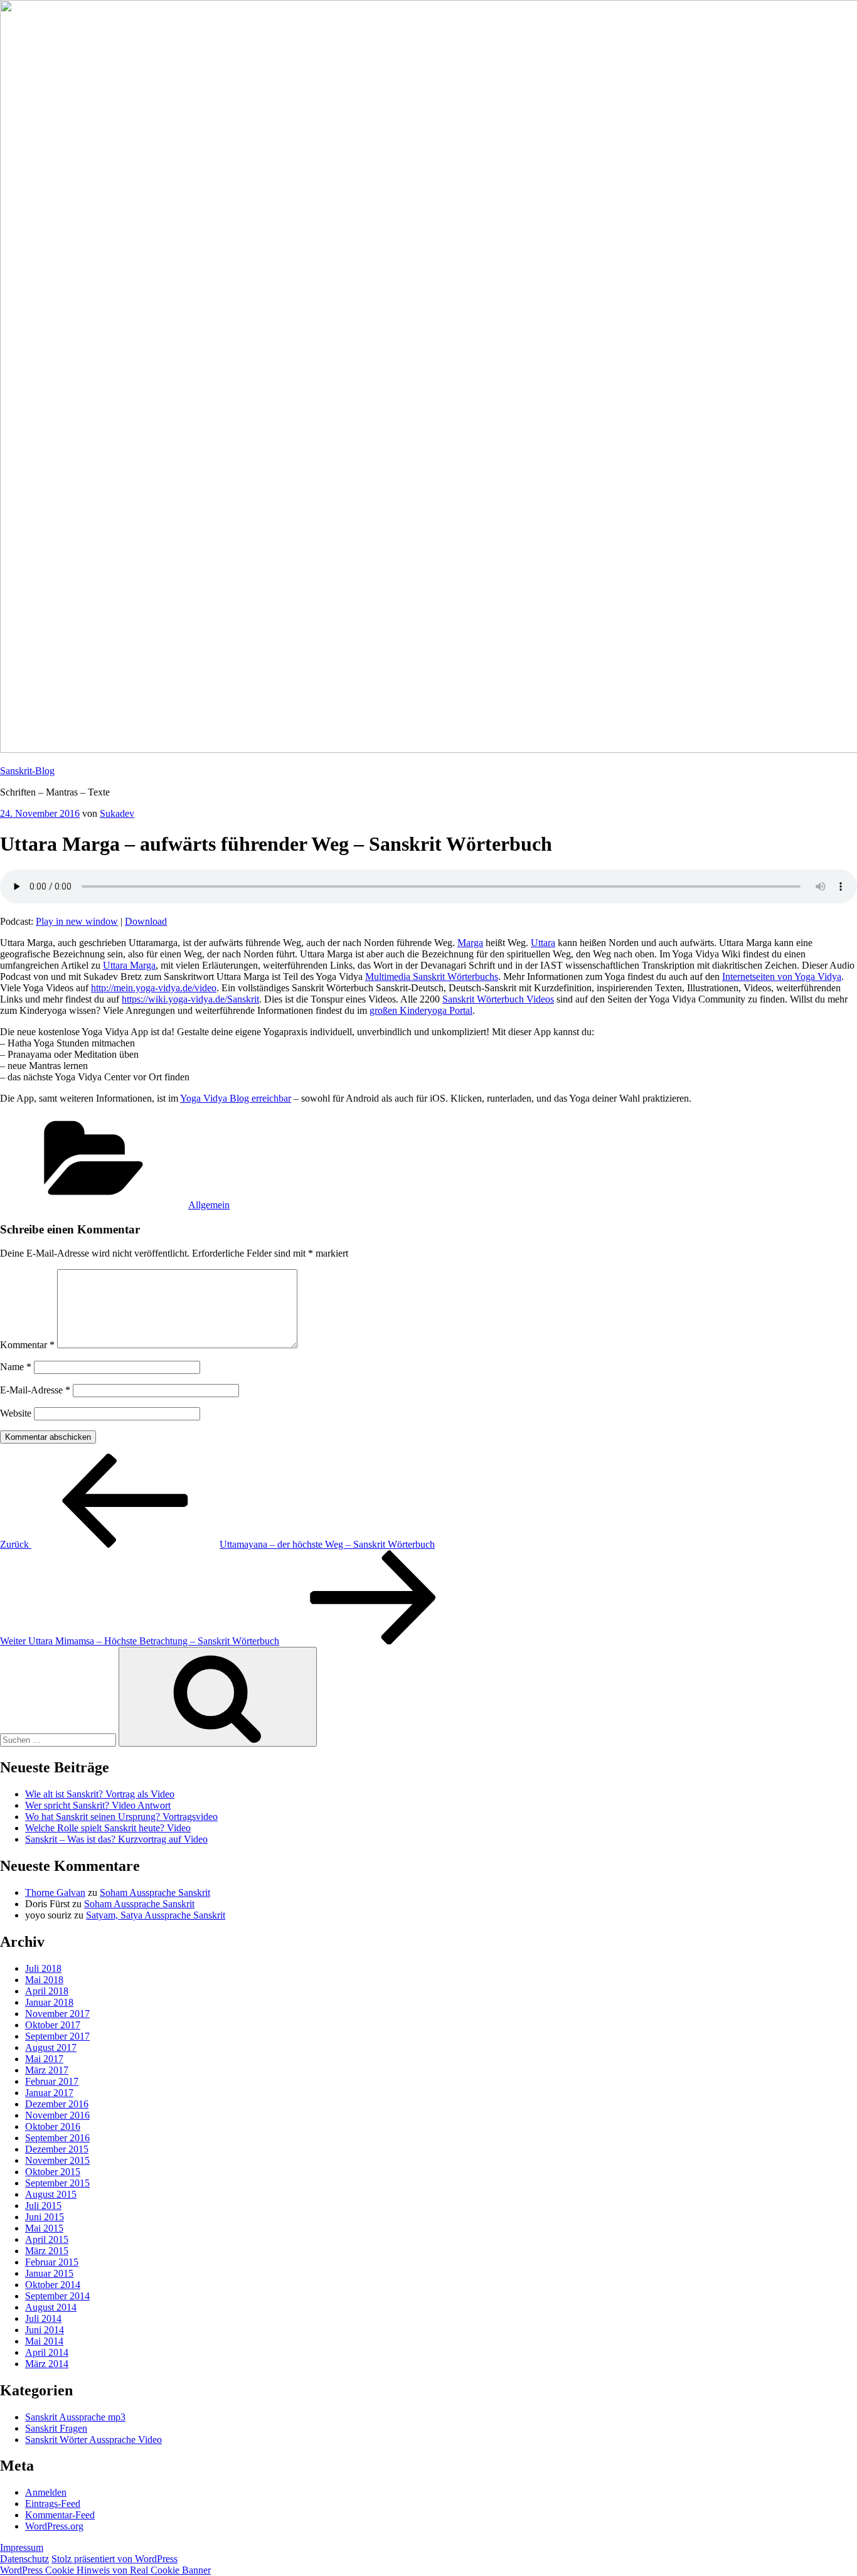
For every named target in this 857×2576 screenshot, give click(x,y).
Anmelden (46, 2492)
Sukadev (117, 813)
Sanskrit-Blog (27, 771)
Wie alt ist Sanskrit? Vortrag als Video (100, 1794)
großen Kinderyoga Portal (421, 1010)
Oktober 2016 (53, 2126)
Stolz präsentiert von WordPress (114, 2559)
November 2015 (57, 2160)
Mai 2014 (44, 2341)
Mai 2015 (44, 2228)
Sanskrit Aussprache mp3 (75, 2417)
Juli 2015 (43, 2206)
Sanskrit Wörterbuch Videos (498, 999)
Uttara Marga (129, 965)
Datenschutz (24, 2559)
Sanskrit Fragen (56, 2428)
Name (16, 1367)
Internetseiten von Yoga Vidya (782, 977)
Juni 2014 (45, 2330)
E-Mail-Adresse (35, 1390)
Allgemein (209, 1205)
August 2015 (51, 2194)
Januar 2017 (49, 2093)
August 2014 (51, 2307)
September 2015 (57, 2183)
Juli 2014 (43, 2318)
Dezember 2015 (57, 2149)
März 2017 (47, 2070)
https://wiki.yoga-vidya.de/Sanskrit (190, 999)
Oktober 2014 (53, 2285)
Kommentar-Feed (60, 2515)
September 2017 (57, 2036)
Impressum (22, 2547)
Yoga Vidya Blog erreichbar (236, 1098)
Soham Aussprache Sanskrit (155, 1892)
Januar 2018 (49, 2002)
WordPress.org (54, 2526)
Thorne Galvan (55, 1892)
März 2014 (47, 2364)
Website (16, 1413)
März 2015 (47, 2251)
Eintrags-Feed (53, 2504)
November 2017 (57, 2014)
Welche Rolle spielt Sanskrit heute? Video (108, 1828)
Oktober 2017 (53, 2025)
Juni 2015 (45, 2217)
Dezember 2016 (57, 2104)
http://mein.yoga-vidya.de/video (154, 988)
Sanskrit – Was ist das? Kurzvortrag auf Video (116, 1839)
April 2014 (47, 2352)
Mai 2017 (44, 2059)
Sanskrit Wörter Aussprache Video (93, 2440)
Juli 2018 (43, 1968)
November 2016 (57, 2115)
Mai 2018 (44, 1980)
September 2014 (57, 2296)
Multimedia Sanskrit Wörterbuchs (432, 977)
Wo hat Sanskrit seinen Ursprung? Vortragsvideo (121, 1817)
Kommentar (27, 1345)
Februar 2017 (52, 2081)
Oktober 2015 (53, 2172)
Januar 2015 (49, 2273)
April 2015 (47, 2239)
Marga (470, 943)
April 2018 (47, 1991)
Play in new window (77, 921)
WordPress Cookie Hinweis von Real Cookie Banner (105, 2570)
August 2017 (51, 2047)
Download (146, 921)
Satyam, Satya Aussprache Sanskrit (156, 1915)
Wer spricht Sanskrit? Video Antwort (98, 1805)
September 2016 (57, 2138)
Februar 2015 (52, 2262)
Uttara (543, 943)
